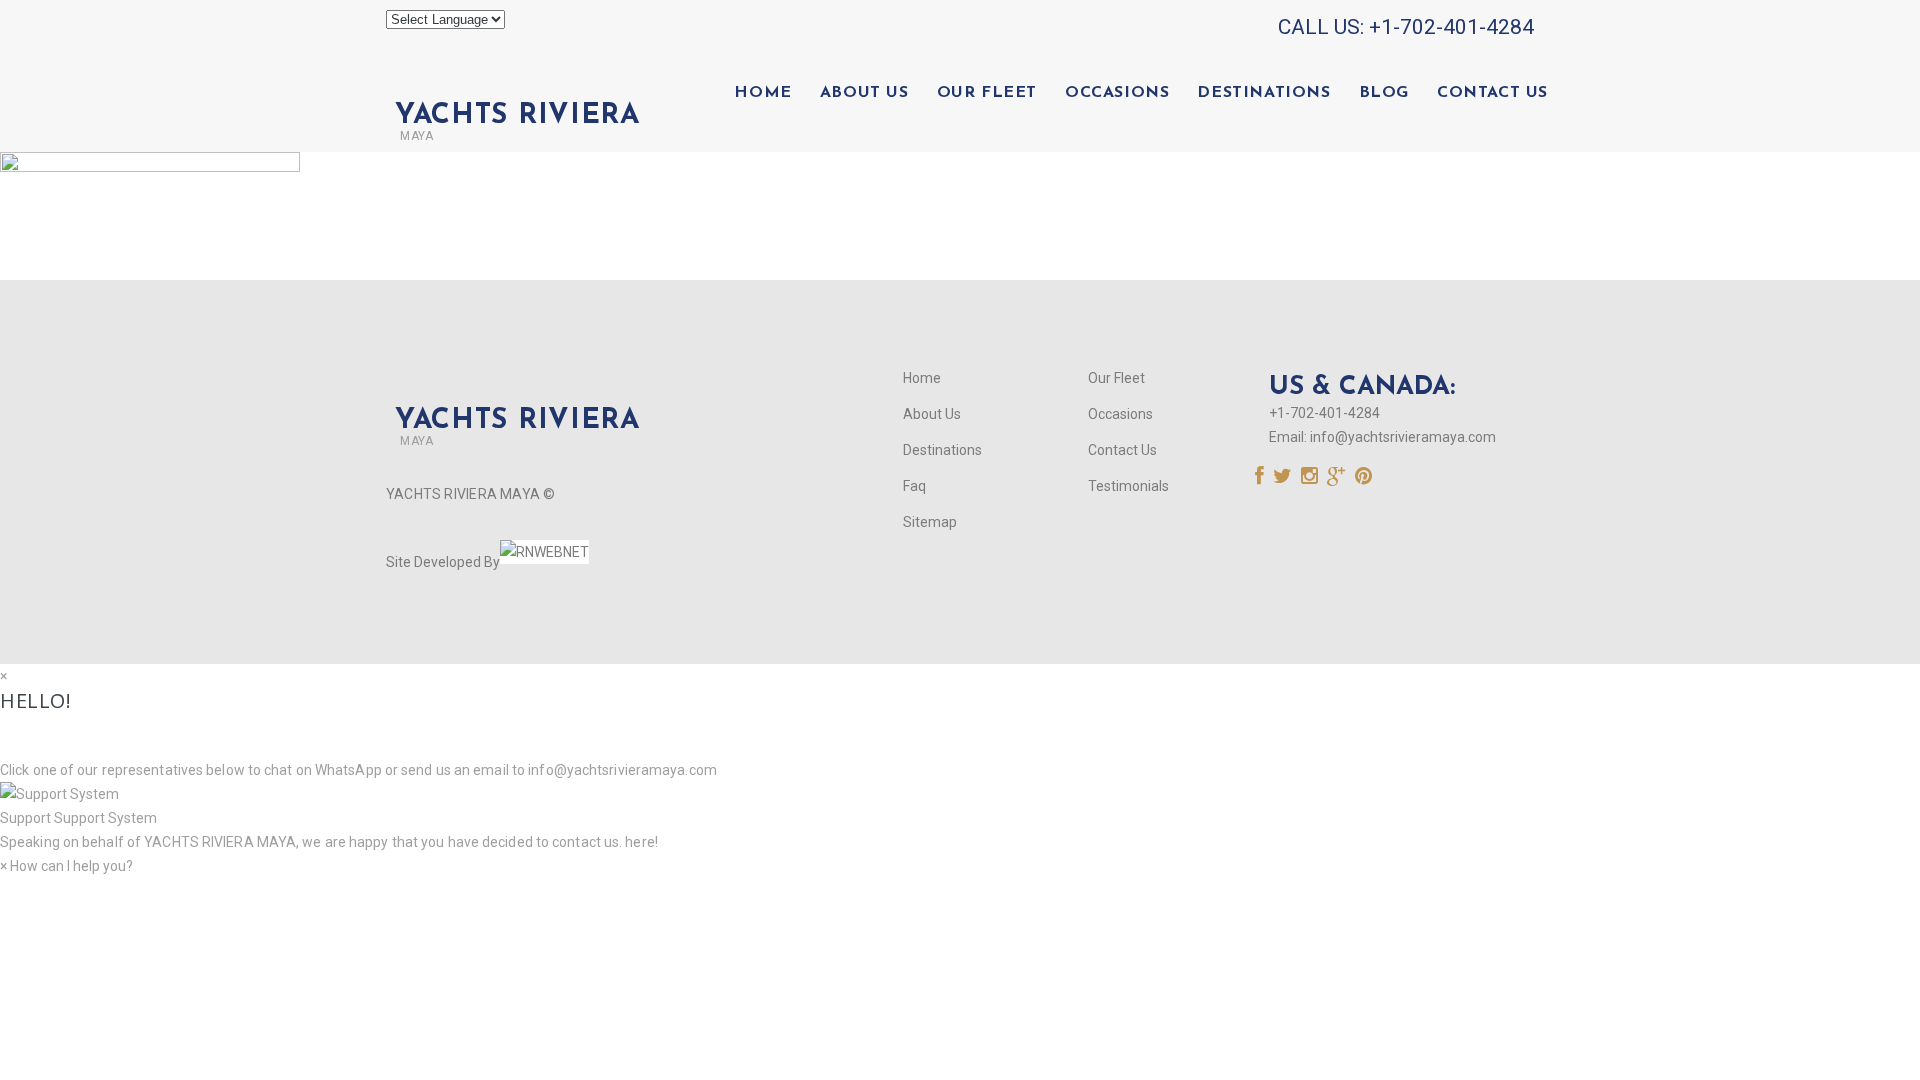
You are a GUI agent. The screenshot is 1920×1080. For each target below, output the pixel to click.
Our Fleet (987, 93)
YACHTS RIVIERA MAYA (218, 842)
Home (762, 93)
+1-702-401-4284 (1451, 27)
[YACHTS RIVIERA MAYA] (513, 82)
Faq (914, 486)
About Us (864, 93)
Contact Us (1492, 93)
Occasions (1117, 93)
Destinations (1263, 93)
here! (641, 842)
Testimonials (1128, 486)
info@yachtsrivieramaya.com (1403, 437)
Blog (1384, 93)
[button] (960, 806)
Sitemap (930, 522)
